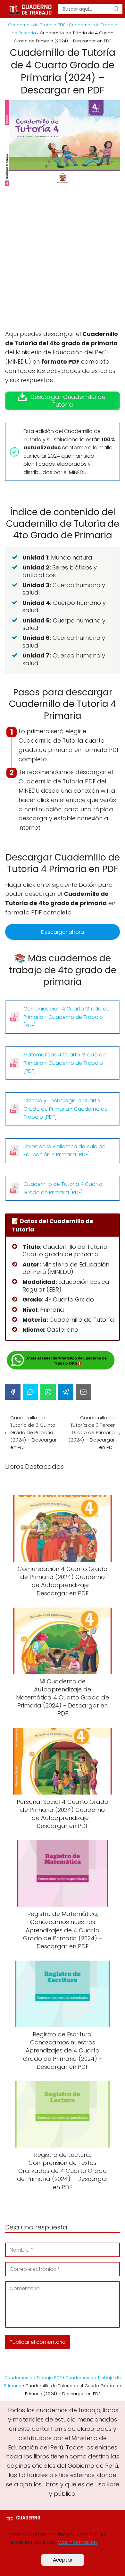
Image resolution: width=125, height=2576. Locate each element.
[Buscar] (116, 9)
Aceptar (63, 2560)
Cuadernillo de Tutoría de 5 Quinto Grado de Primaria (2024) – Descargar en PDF (33, 1432)
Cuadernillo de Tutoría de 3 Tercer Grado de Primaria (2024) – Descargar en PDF (92, 1432)
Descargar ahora (63, 932)
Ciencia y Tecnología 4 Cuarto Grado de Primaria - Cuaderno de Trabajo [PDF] (66, 1109)
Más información (77, 2542)
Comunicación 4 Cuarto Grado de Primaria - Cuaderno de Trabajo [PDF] (67, 1017)
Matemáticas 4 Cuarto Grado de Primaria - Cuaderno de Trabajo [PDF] (65, 1063)
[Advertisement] (63, 264)
